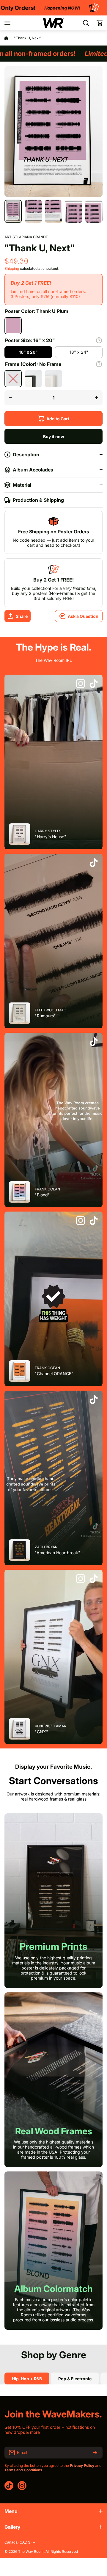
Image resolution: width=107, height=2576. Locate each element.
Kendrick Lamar (51, 1726)
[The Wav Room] (53, 23)
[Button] (99, 340)
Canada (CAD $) (18, 2542)
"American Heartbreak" (58, 1553)
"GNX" (41, 1732)
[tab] (75, 2378)
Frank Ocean (47, 1189)
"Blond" (42, 1195)
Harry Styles (48, 831)
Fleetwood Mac (51, 1010)
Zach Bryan (46, 1547)
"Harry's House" (51, 837)
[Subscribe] (95, 2453)
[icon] (81, 684)
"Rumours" (45, 1016)
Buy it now (54, 437)
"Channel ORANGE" (54, 1374)
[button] (100, 23)
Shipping (12, 268)
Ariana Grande (33, 237)
